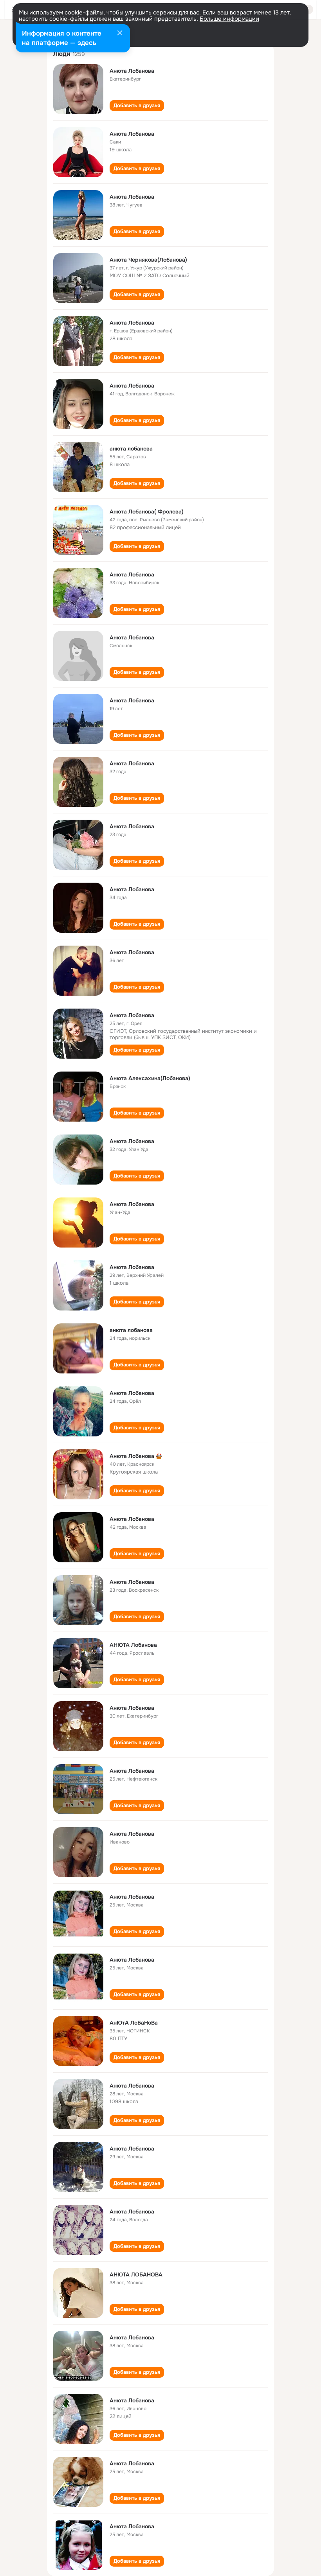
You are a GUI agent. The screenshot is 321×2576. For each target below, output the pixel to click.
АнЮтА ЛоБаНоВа (134, 2023)
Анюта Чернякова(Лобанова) (148, 260)
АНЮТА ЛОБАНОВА (136, 2274)
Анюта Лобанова (132, 71)
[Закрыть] (120, 34)
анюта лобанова (131, 449)
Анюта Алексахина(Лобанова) (150, 1078)
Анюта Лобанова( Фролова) (147, 512)
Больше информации (229, 19)
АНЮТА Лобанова (133, 1645)
